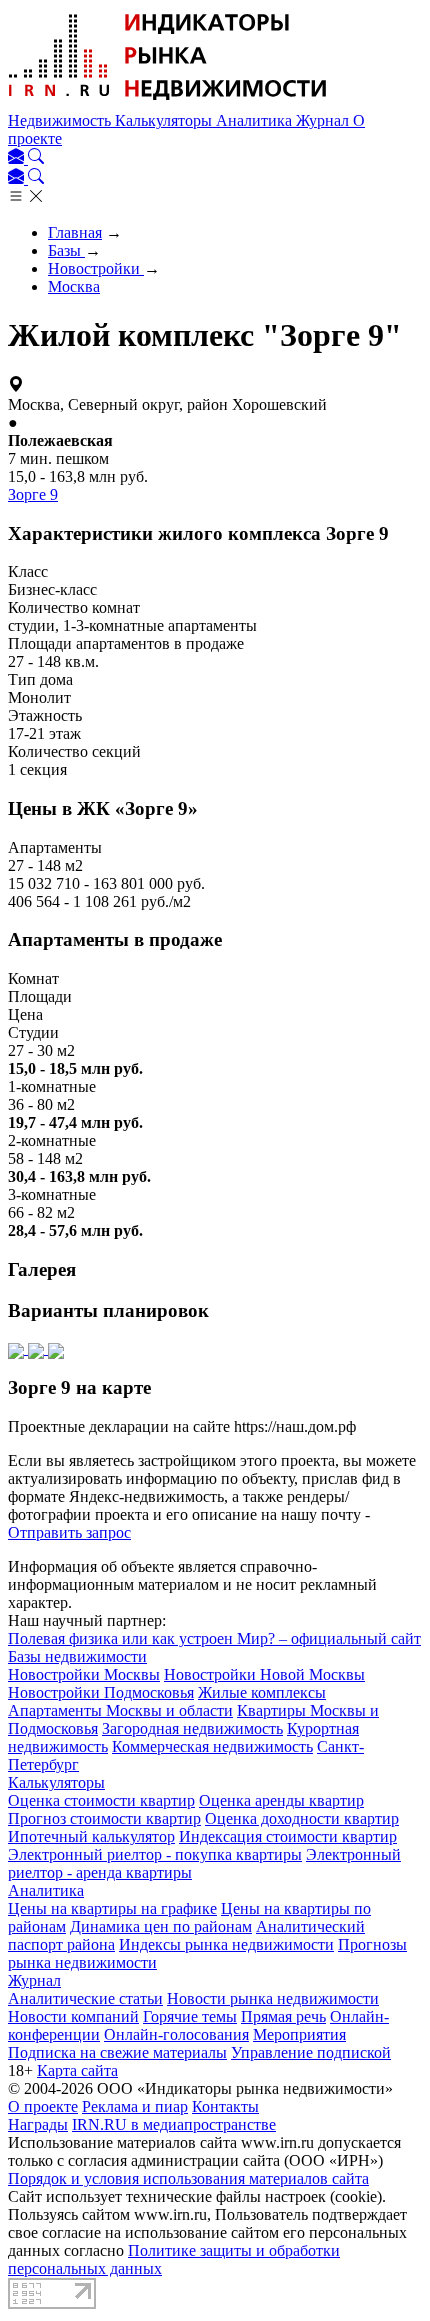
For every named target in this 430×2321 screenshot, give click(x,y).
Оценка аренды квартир (281, 1800)
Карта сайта (77, 2070)
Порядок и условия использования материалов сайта (188, 2178)
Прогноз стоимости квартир (104, 1818)
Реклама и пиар (135, 2106)
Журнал (324, 120)
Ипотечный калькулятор (91, 1836)
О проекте (43, 2106)
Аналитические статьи (85, 1998)
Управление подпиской (311, 2052)
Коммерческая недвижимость (212, 1746)
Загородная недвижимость (192, 1728)
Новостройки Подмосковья (101, 1692)
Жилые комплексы (262, 1692)
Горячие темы (190, 2016)
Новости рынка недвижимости (273, 1998)
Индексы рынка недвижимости (226, 1944)
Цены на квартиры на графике (112, 1908)
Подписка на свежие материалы (117, 2052)
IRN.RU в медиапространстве (174, 2124)
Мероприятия (299, 2034)
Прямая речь (283, 2016)
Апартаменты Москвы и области (120, 1710)
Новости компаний (73, 2016)
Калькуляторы (165, 120)
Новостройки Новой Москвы (264, 1674)
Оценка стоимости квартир (101, 1800)
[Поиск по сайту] (36, 158)
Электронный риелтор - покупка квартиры (155, 1854)
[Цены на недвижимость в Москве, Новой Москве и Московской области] (168, 102)
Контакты (225, 2106)
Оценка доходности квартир (302, 1818)
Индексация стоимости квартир (288, 1836)
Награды (38, 2124)
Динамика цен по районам (161, 1926)
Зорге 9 (33, 494)
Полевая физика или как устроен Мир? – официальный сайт (214, 1638)
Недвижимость (61, 120)
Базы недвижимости (77, 1656)
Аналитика (256, 120)
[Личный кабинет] (18, 158)
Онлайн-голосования (176, 2034)
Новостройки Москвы (84, 1674)
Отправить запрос (69, 1532)
